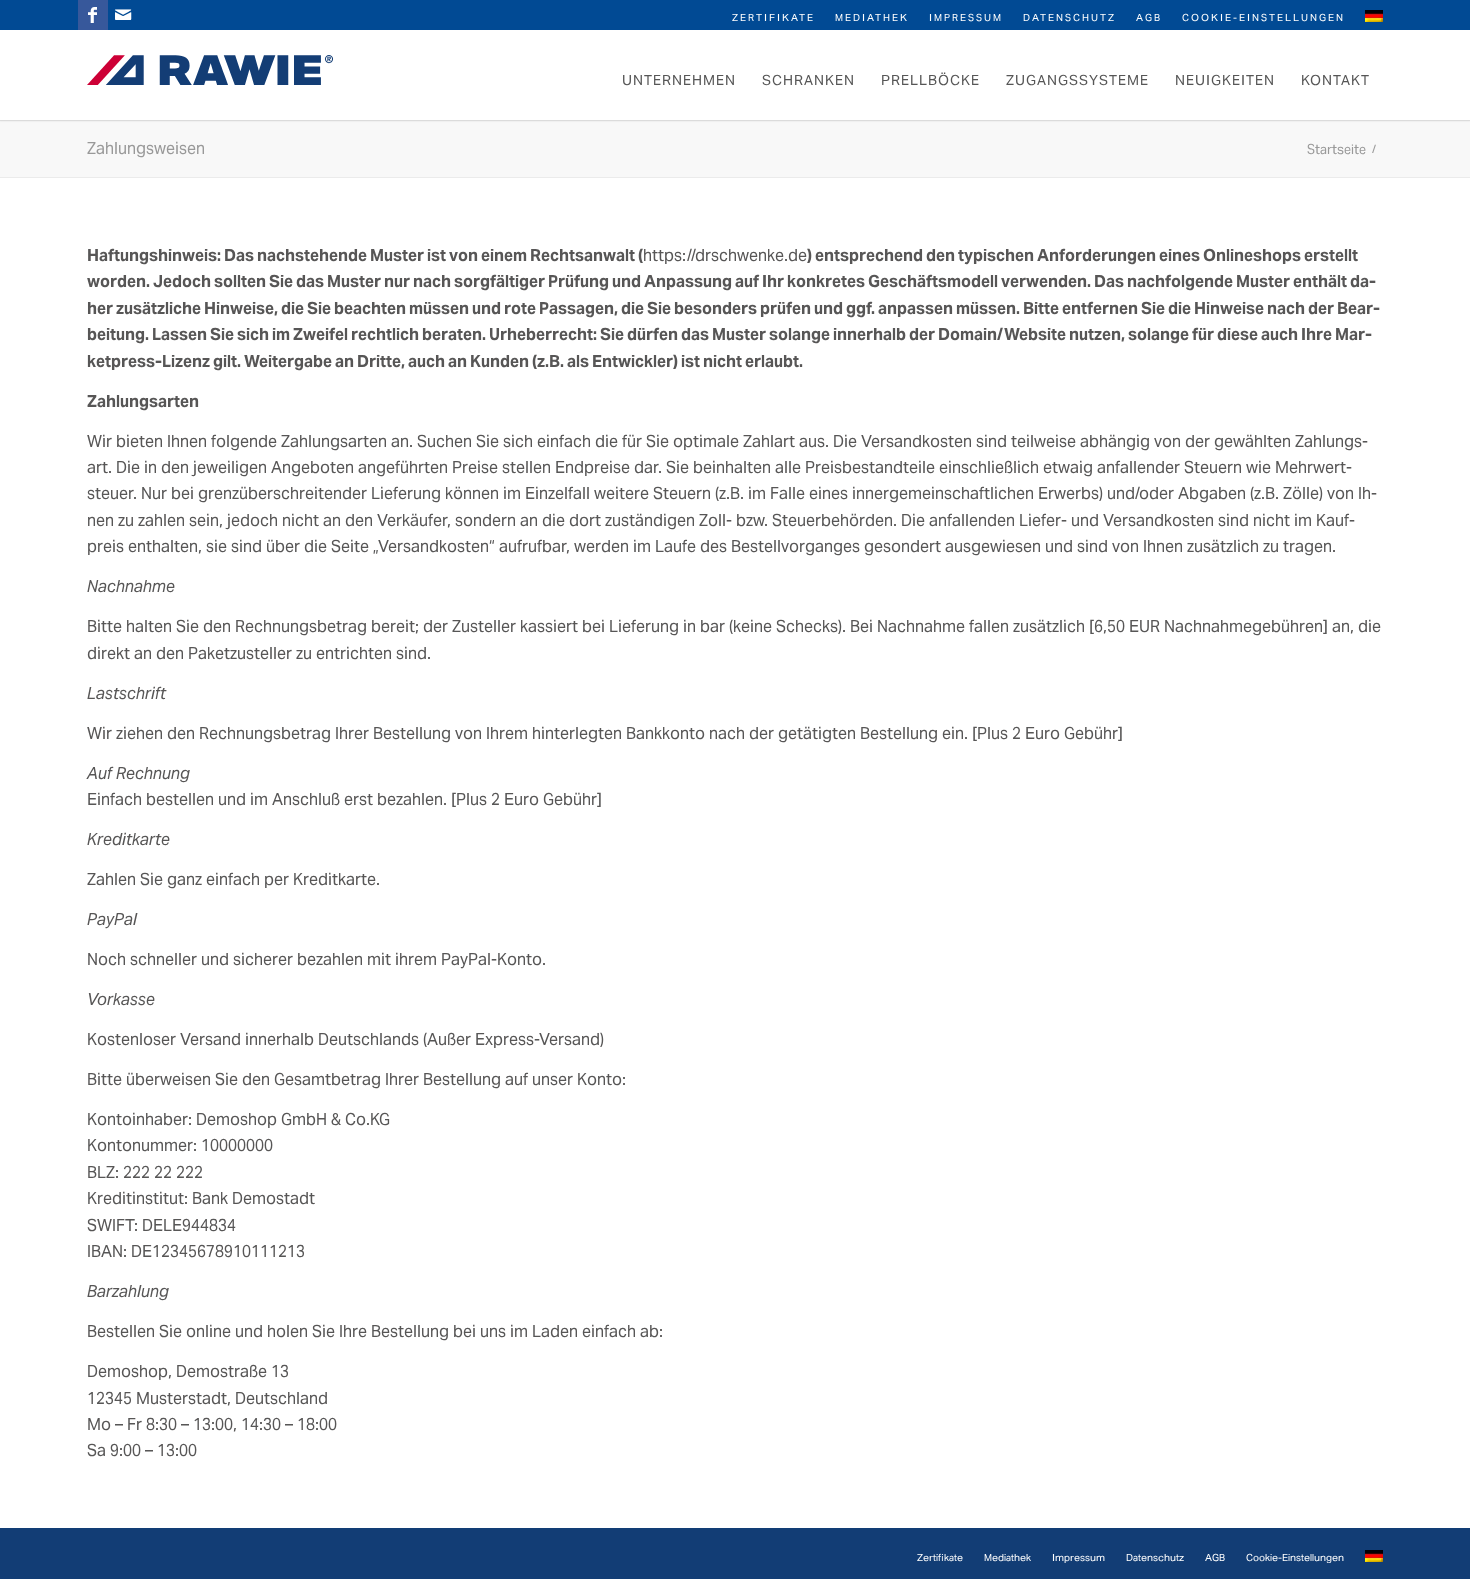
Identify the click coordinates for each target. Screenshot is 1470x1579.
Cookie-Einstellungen (1263, 17)
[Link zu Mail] (123, 15)
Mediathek (872, 17)
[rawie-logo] (210, 70)
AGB (1149, 17)
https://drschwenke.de (725, 255)
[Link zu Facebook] (93, 15)
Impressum (966, 17)
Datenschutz (1069, 17)
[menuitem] (773, 16)
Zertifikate (773, 17)
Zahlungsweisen (146, 148)
